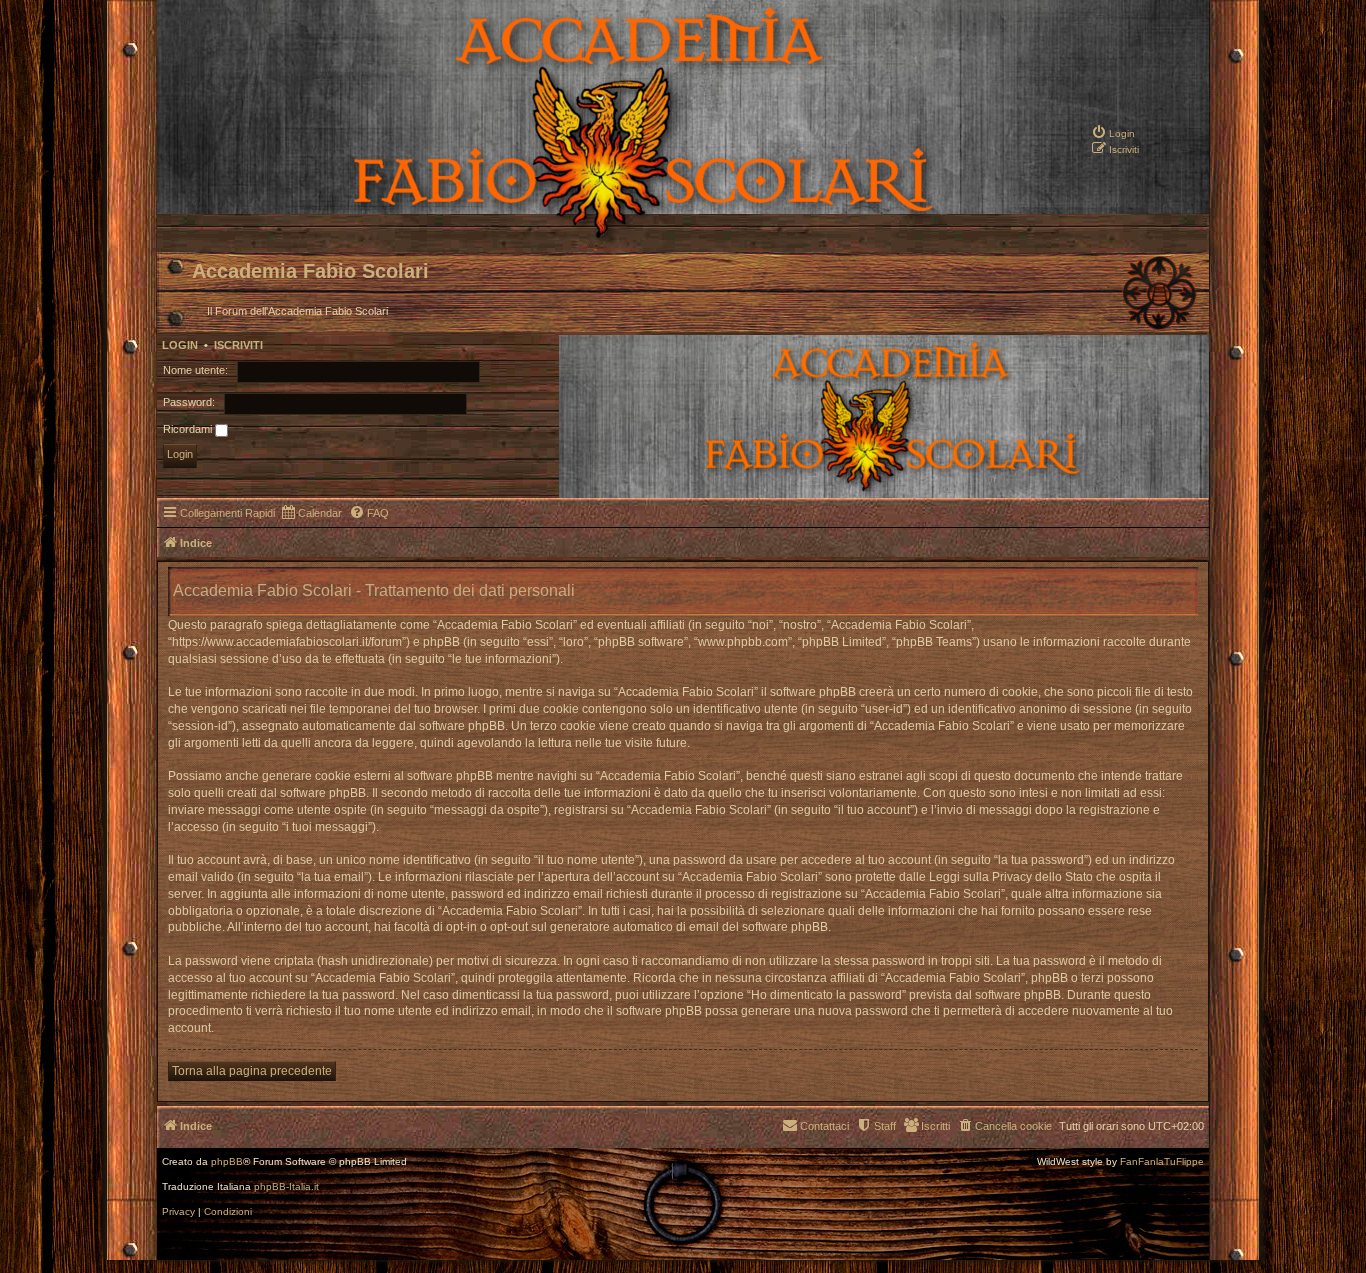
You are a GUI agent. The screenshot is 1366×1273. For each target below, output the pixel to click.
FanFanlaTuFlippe (1162, 1162)
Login (180, 345)
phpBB (227, 1162)
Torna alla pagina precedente (252, 1071)
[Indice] (574, 236)
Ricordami (189, 429)
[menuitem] (1113, 132)
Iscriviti (238, 345)
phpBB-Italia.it (286, 1187)
